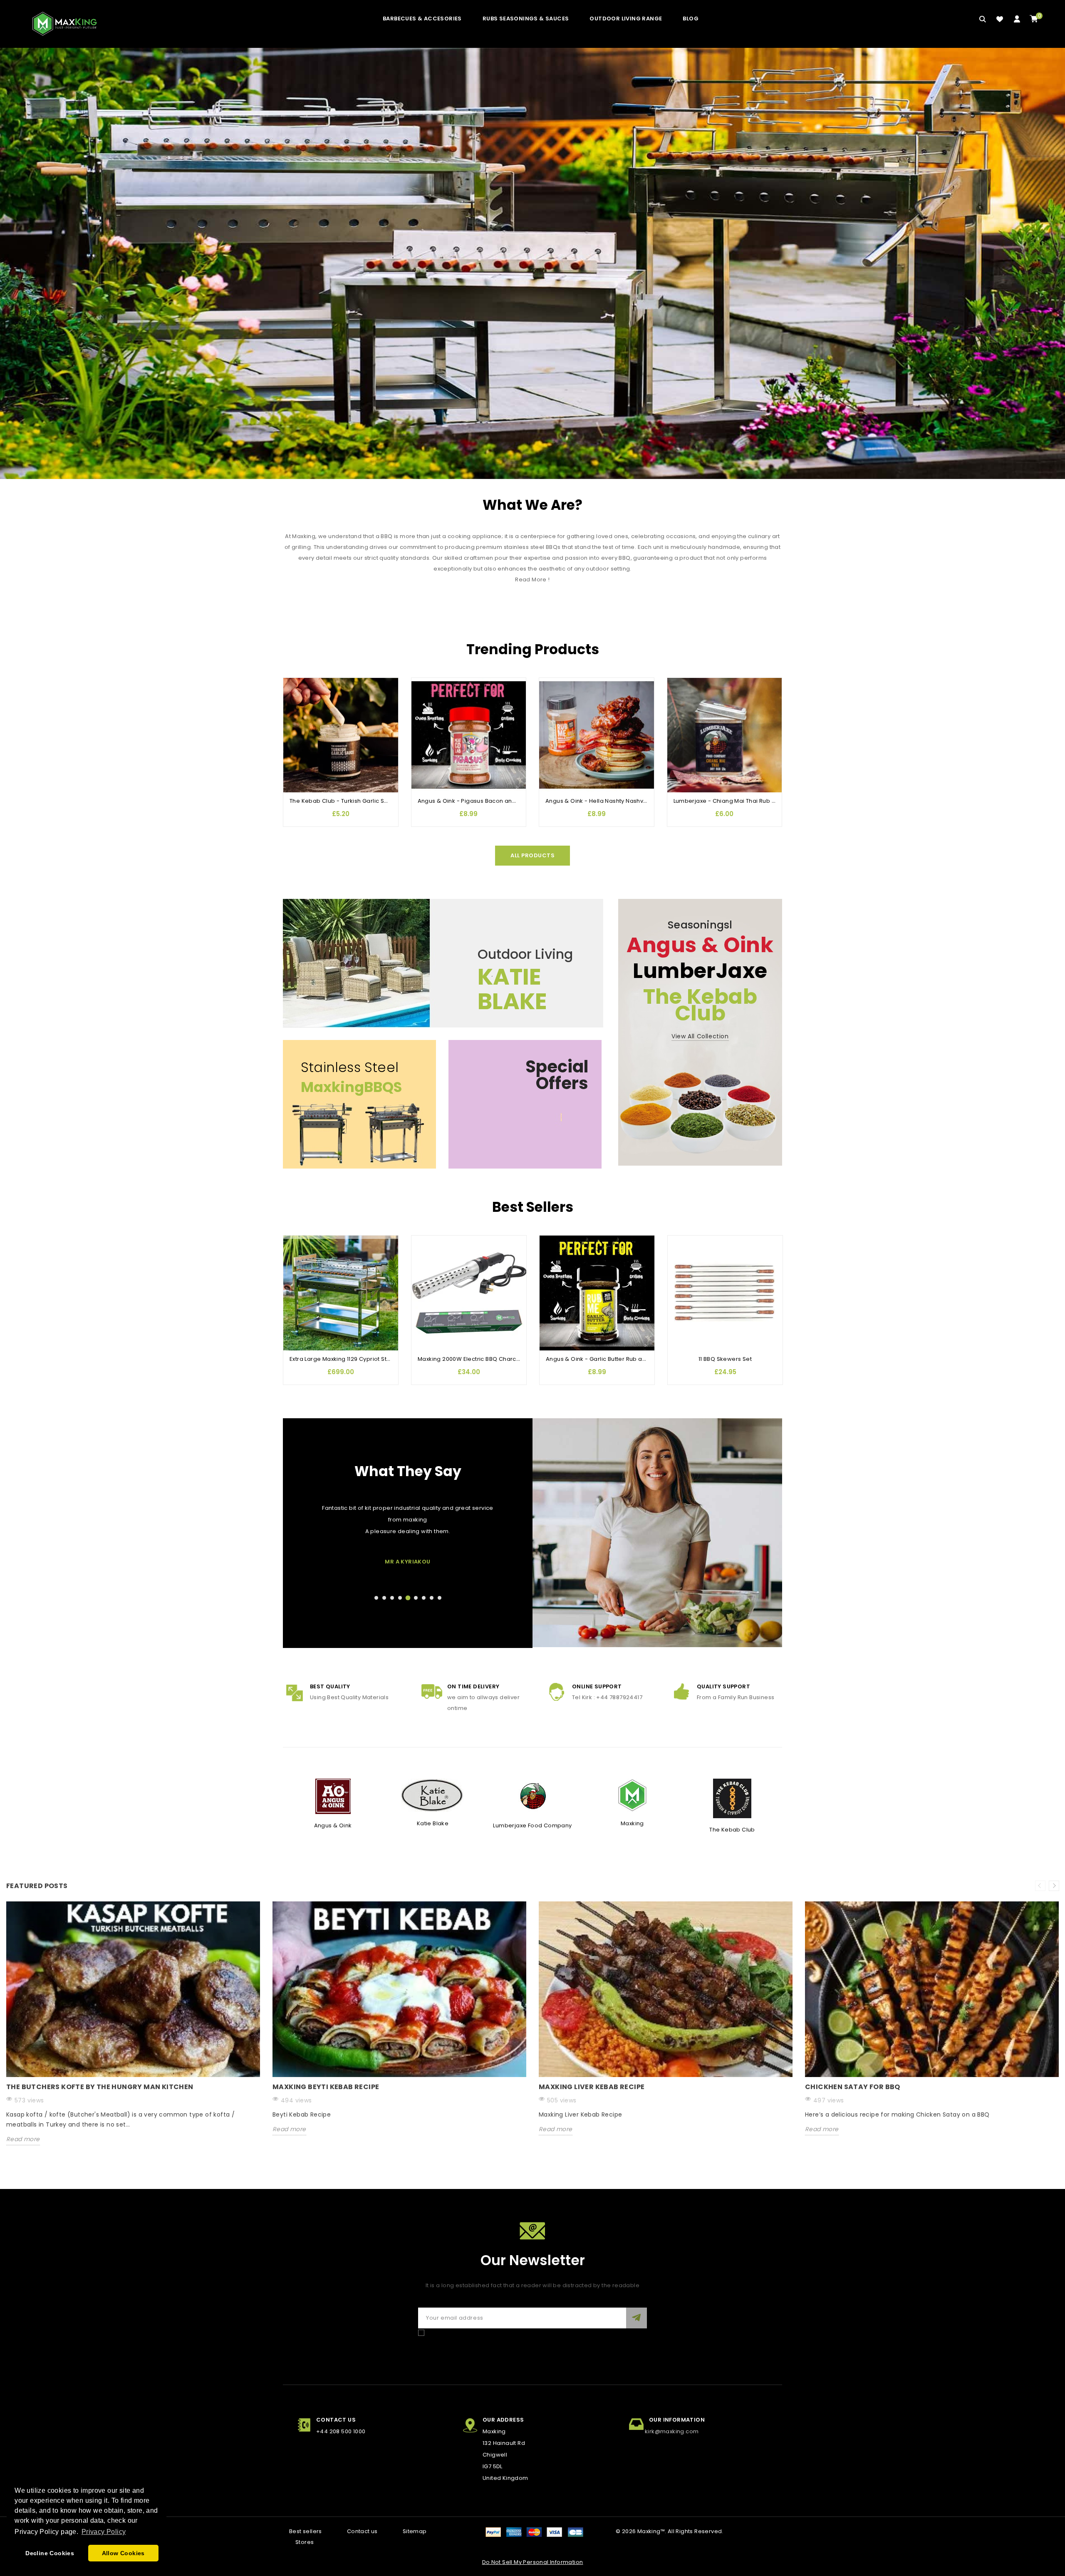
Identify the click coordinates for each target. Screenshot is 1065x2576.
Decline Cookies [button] (50, 2553)
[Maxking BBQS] (532, 263)
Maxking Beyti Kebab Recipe (326, 2087)
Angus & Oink (333, 1825)
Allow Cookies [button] (123, 2553)
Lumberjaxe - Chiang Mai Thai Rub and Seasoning (744, 801)
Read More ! (532, 579)
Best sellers (306, 2531)
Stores (305, 2542)
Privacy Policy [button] (104, 2532)
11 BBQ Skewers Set (725, 1359)
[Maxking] (632, 1795)
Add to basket (294, 734)
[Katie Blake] (433, 1795)
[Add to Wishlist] (294, 684)
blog (691, 19)
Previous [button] (1040, 1886)
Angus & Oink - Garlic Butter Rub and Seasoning (614, 1359)
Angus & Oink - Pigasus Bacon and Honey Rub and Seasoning (505, 801)
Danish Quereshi (408, 1562)
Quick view (294, 718)
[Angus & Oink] (333, 1796)
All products (532, 855)
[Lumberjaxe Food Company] (533, 1796)
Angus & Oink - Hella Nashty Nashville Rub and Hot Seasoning (633, 801)
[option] (133, 2030)
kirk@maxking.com (672, 2431)
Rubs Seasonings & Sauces (526, 19)
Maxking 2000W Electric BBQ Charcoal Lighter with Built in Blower (509, 1359)
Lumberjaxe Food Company (532, 1825)
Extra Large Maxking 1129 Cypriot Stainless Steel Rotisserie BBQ (378, 1359)
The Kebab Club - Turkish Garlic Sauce (344, 801)
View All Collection (700, 1036)
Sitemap (415, 2531)
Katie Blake (433, 1823)
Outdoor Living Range (626, 19)
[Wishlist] (1000, 19)
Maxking (632, 1823)
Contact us (362, 2531)
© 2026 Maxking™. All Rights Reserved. (670, 2531)
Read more (23, 2139)
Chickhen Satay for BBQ (853, 2087)
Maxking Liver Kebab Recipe (592, 2087)
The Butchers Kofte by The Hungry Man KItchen (100, 2087)
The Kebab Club (732, 1830)
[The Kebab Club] (732, 1798)
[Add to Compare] (294, 701)
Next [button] (1054, 1886)
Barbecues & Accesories (422, 19)
